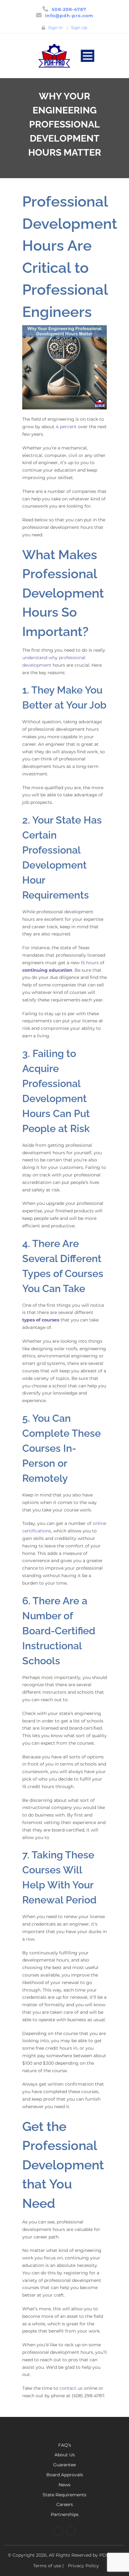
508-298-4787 (69, 9)
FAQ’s (65, 2445)
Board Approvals (65, 2475)
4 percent (66, 427)
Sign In (55, 28)
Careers (65, 2504)
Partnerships (65, 2514)
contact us (71, 2388)
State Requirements (64, 2495)
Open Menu (88, 56)
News (64, 2485)
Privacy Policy (83, 2566)
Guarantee (64, 2465)
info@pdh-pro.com (69, 16)
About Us (65, 2455)
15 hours (90, 963)
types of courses (41, 1320)
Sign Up (79, 28)
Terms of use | (48, 2566)
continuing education (47, 970)
